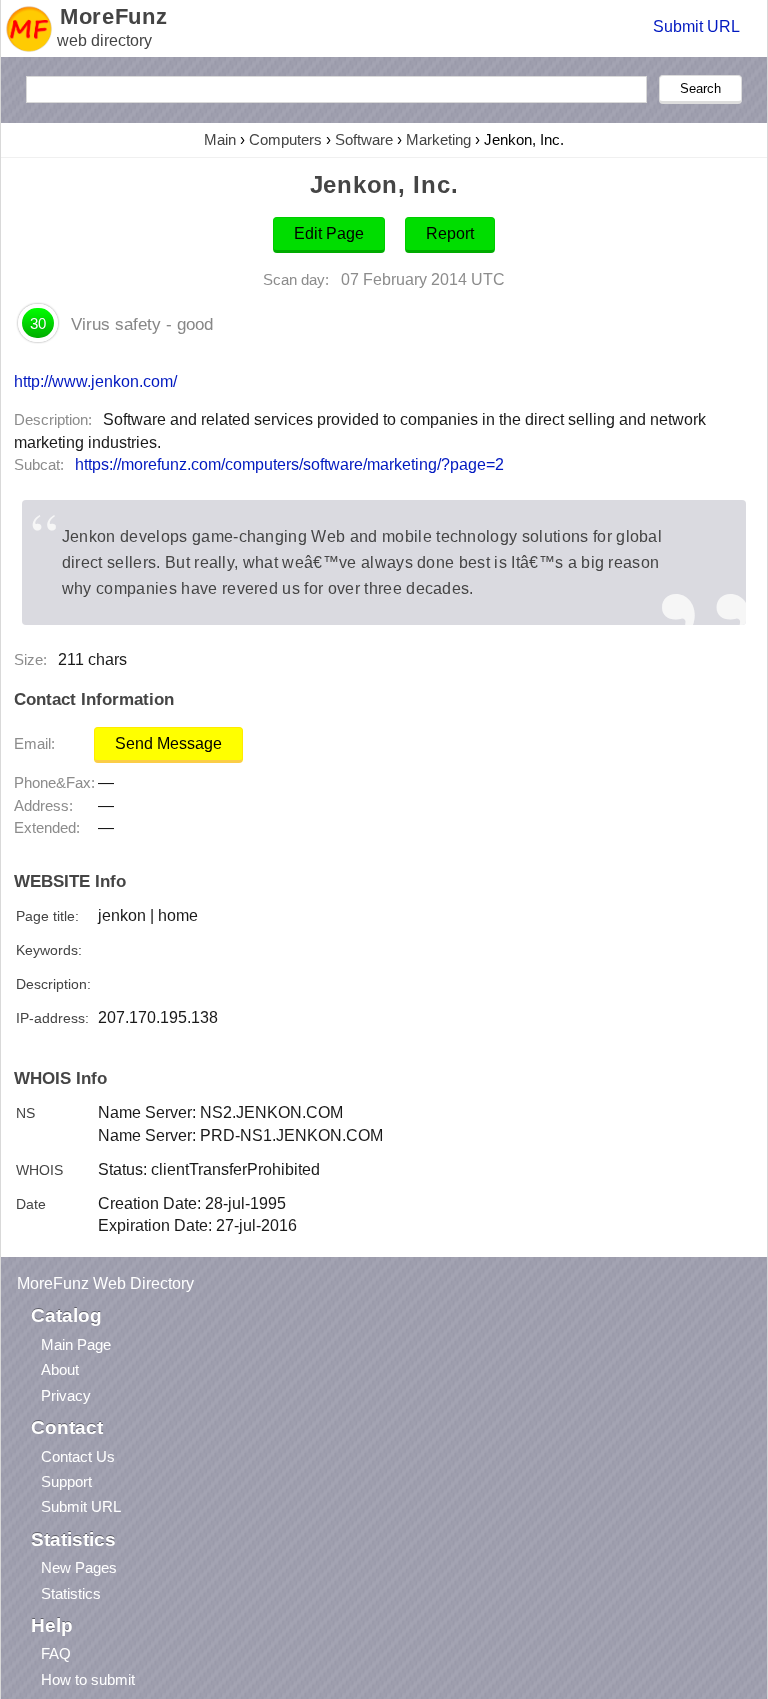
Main (220, 139)
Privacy (66, 1395)
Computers (285, 139)
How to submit (88, 1679)
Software (364, 139)
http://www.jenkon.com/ (95, 381)
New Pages (79, 1567)
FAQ (56, 1653)
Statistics (71, 1593)
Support (66, 1481)
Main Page (76, 1344)
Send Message (168, 743)
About (60, 1369)
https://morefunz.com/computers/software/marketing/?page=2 (289, 464)
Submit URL (696, 26)
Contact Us (78, 1456)
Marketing (438, 139)
